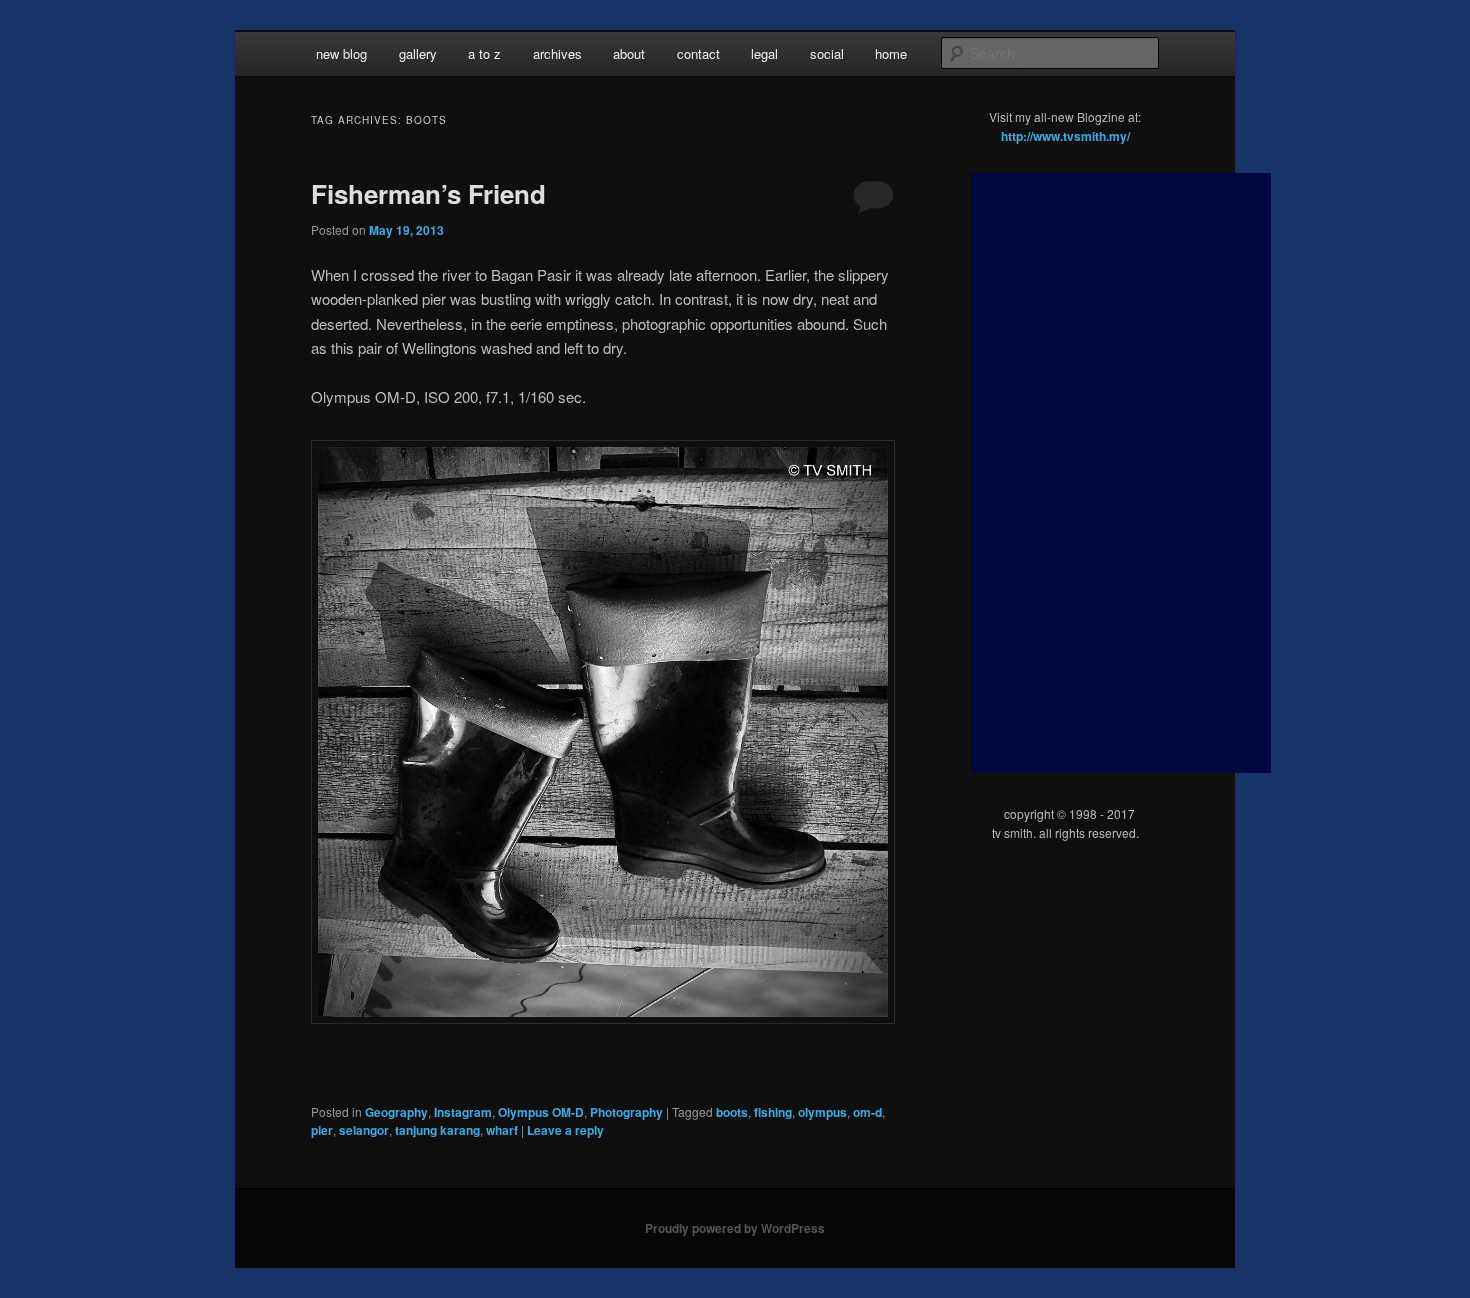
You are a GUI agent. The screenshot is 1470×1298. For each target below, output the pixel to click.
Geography (396, 1112)
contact (698, 53)
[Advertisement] (1121, 473)
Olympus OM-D (541, 1112)
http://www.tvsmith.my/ (1065, 136)
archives (557, 53)
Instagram (463, 1112)
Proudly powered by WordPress (735, 1228)
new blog (341, 53)
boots (732, 1112)
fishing (773, 1112)
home (891, 53)
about (629, 53)
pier (322, 1130)
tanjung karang (437, 1130)
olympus (822, 1112)
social (827, 53)
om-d (867, 1112)
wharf (502, 1130)
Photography (626, 1112)
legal (764, 53)
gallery (418, 53)
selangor (364, 1130)
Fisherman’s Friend (428, 193)
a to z (484, 53)
